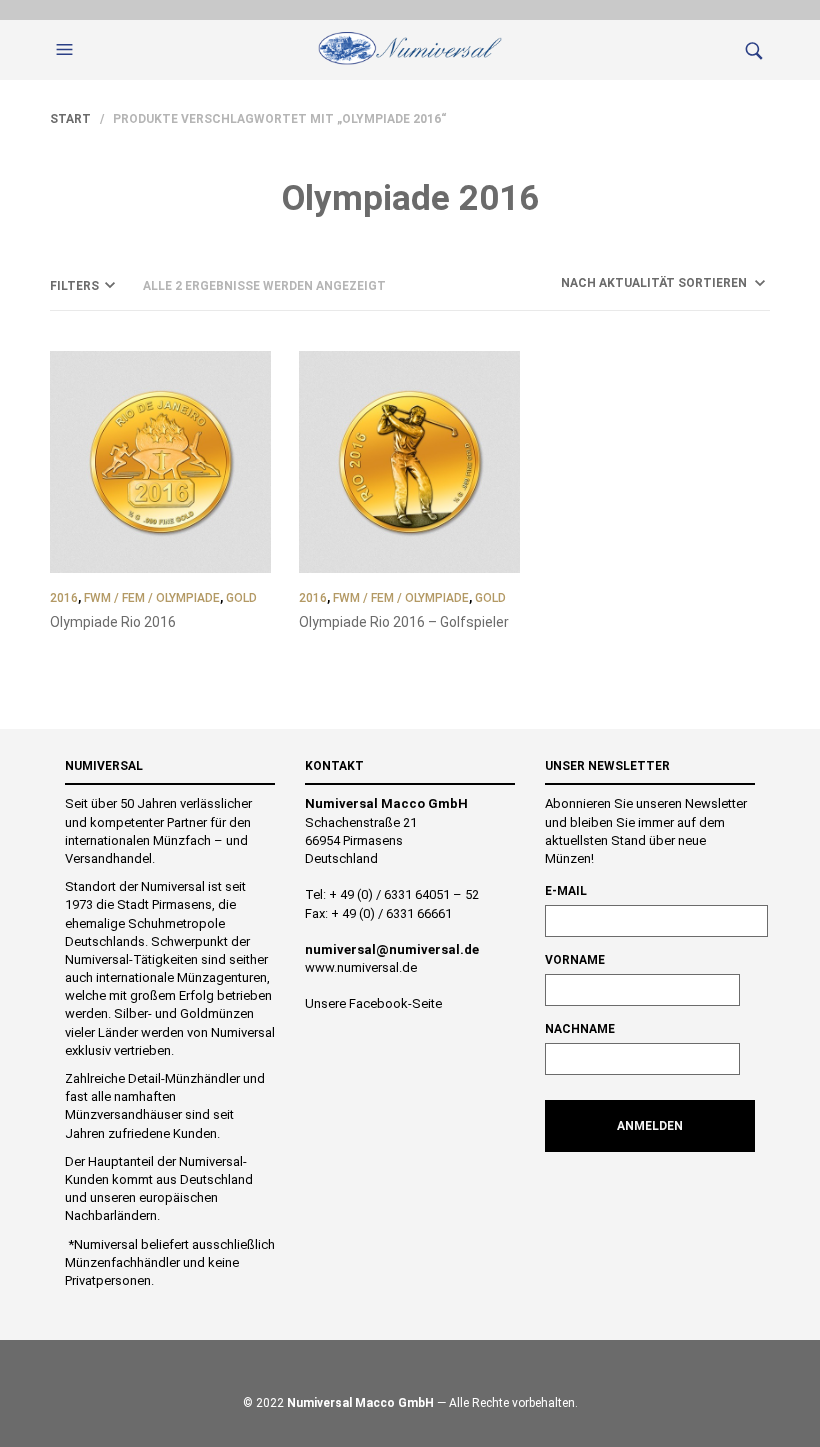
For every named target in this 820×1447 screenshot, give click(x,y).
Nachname (580, 1029)
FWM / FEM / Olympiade (152, 598)
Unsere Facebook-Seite (373, 1003)
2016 (64, 598)
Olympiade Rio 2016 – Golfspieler (404, 622)
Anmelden (650, 1126)
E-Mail (566, 891)
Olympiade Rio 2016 (113, 622)
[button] (67, 50)
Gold (241, 598)
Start (70, 119)
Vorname (575, 960)
